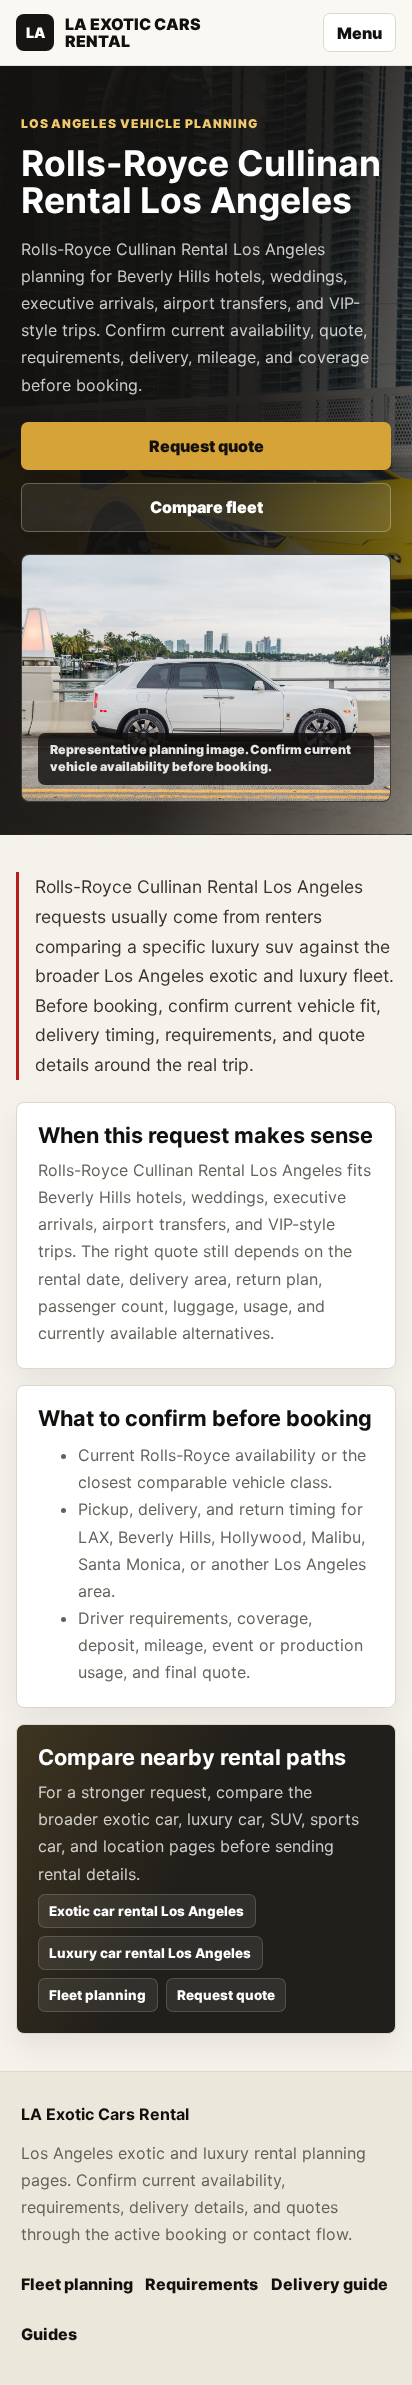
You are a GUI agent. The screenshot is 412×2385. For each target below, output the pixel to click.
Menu (359, 33)
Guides (49, 2334)
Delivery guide (329, 2284)
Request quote (206, 446)
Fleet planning (97, 1995)
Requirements (201, 2284)
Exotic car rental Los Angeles (146, 1911)
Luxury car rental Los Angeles (150, 1953)
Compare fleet (206, 507)
